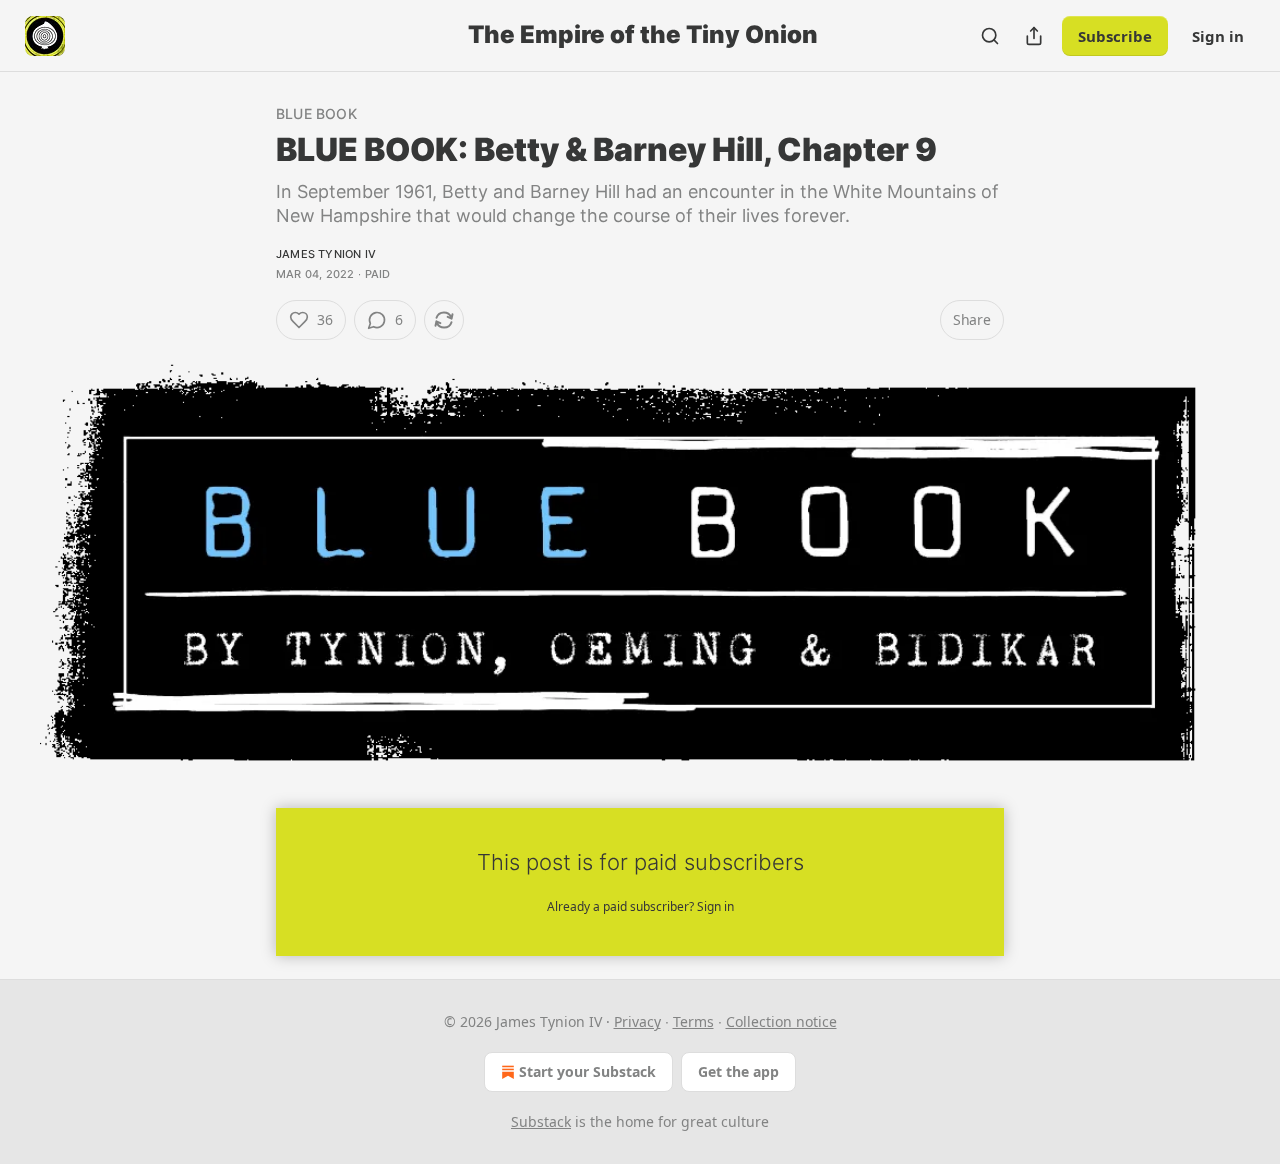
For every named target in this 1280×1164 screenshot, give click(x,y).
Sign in (1218, 36)
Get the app (738, 1071)
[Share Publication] (1034, 36)
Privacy (637, 1021)
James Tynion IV (326, 254)
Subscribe (1115, 36)
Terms (693, 1021)
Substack (541, 1121)
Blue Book (316, 113)
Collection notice (781, 1021)
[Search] (990, 36)
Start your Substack (587, 1071)
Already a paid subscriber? (640, 906)
